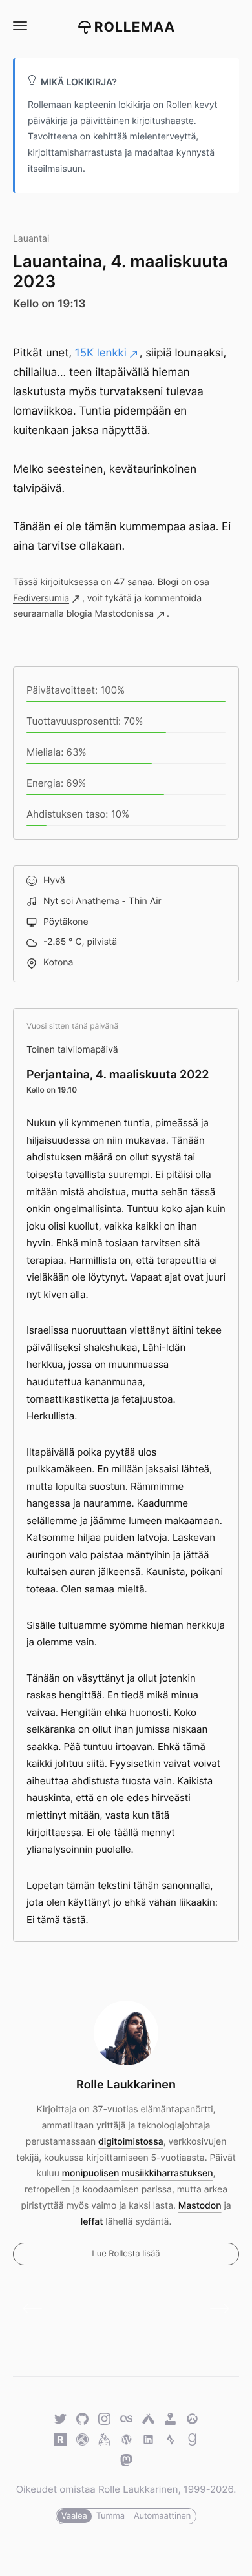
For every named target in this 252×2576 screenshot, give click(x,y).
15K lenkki (101, 353)
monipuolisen (91, 2173)
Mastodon (200, 2206)
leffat (92, 2222)
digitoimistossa (131, 2142)
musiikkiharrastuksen (167, 2173)
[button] (19, 26)
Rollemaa (135, 27)
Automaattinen (162, 2516)
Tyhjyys (215, 2309)
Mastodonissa (124, 614)
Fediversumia (41, 598)
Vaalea (74, 2516)
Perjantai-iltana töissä (37, 2309)
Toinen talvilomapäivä (72, 1050)
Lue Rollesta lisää (126, 2254)
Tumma (110, 2516)
